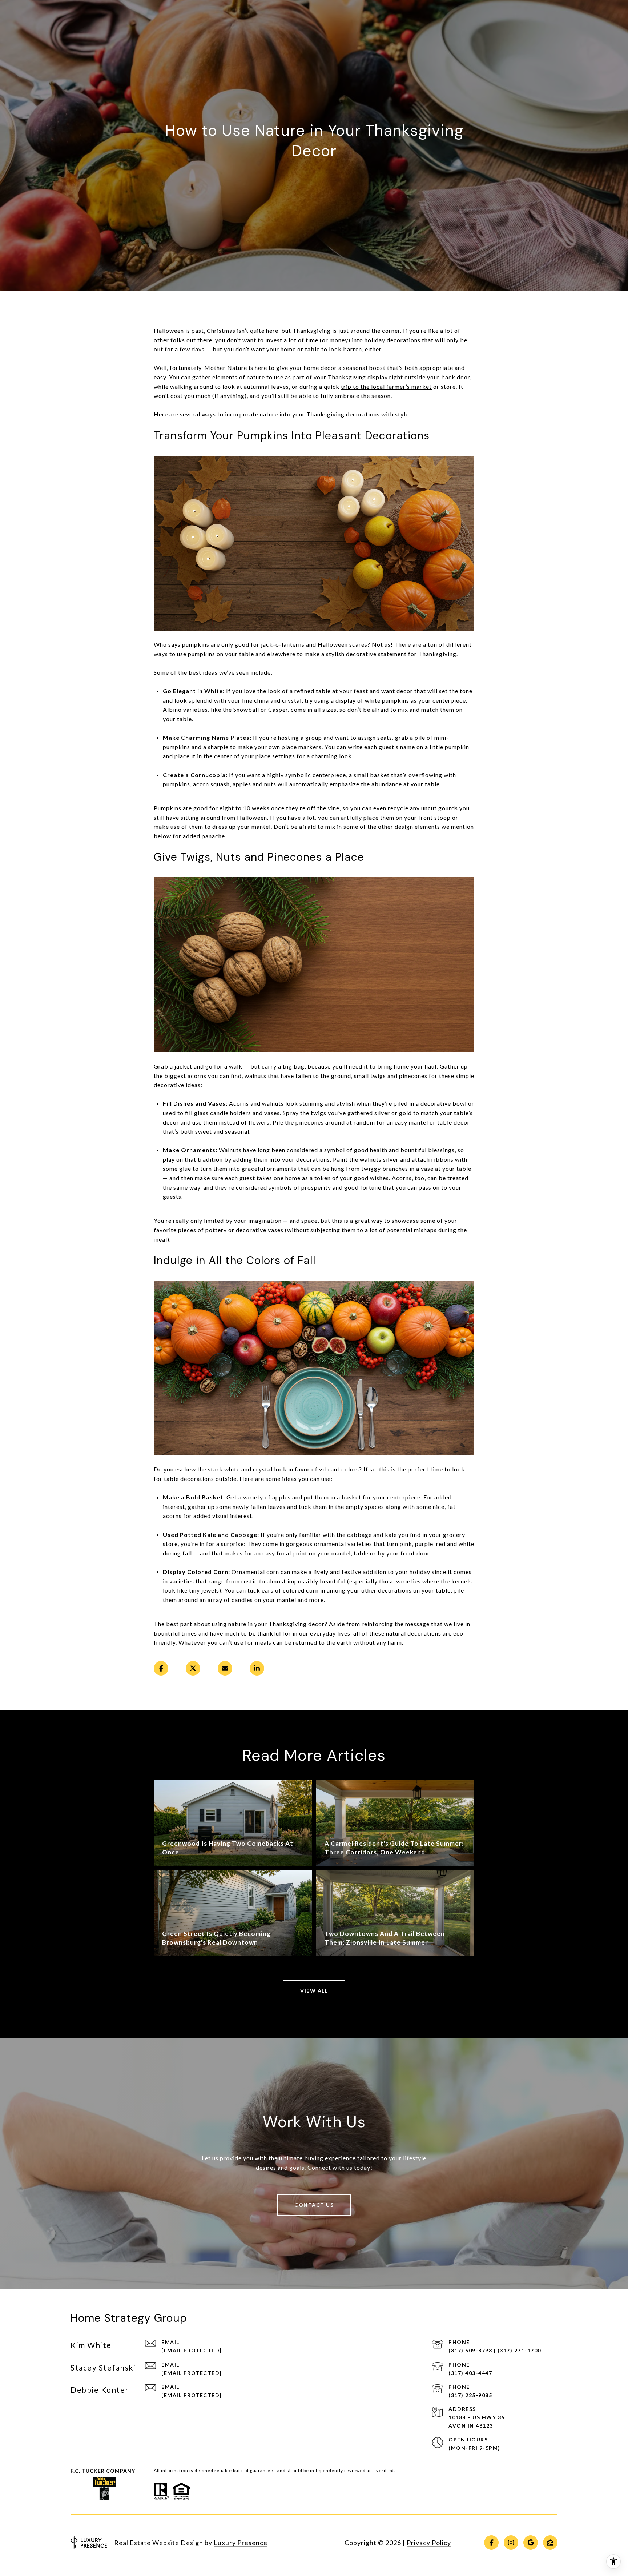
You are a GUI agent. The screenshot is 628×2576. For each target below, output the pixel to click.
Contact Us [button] (314, 2205)
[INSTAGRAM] (511, 2543)
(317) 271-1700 (519, 2350)
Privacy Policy (429, 2543)
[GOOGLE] (531, 2543)
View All (314, 1991)
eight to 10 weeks (245, 808)
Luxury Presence (241, 2543)
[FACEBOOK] (491, 2543)
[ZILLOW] (550, 2543)
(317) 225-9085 (470, 2395)
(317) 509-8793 (470, 2350)
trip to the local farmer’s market (386, 386)
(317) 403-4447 (470, 2373)
